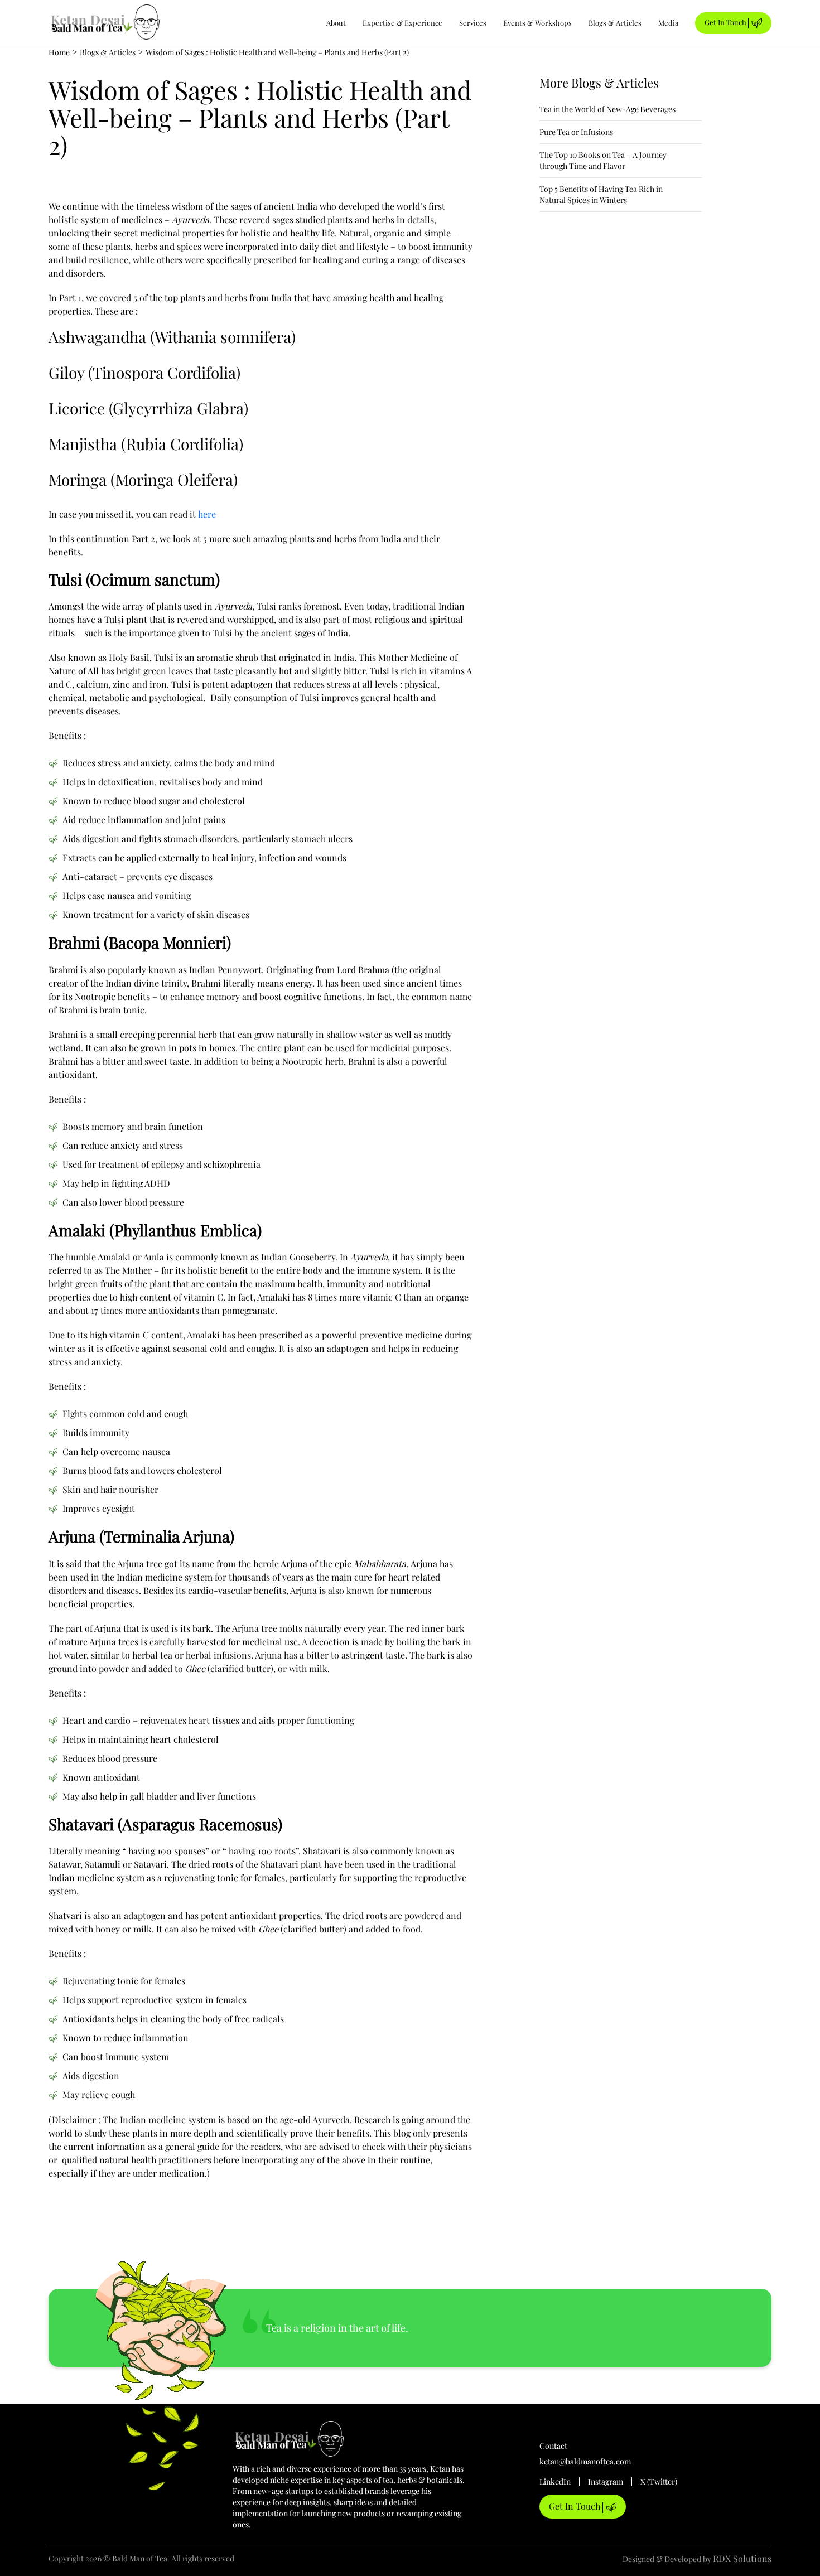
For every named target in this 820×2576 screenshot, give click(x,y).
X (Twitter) (659, 2481)
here (208, 514)
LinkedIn (555, 2481)
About (336, 23)
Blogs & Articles (615, 23)
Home (59, 52)
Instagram (606, 2481)
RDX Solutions (742, 2558)
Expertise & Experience (402, 23)
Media (668, 23)
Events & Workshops (537, 23)
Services (473, 23)
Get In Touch (726, 22)
